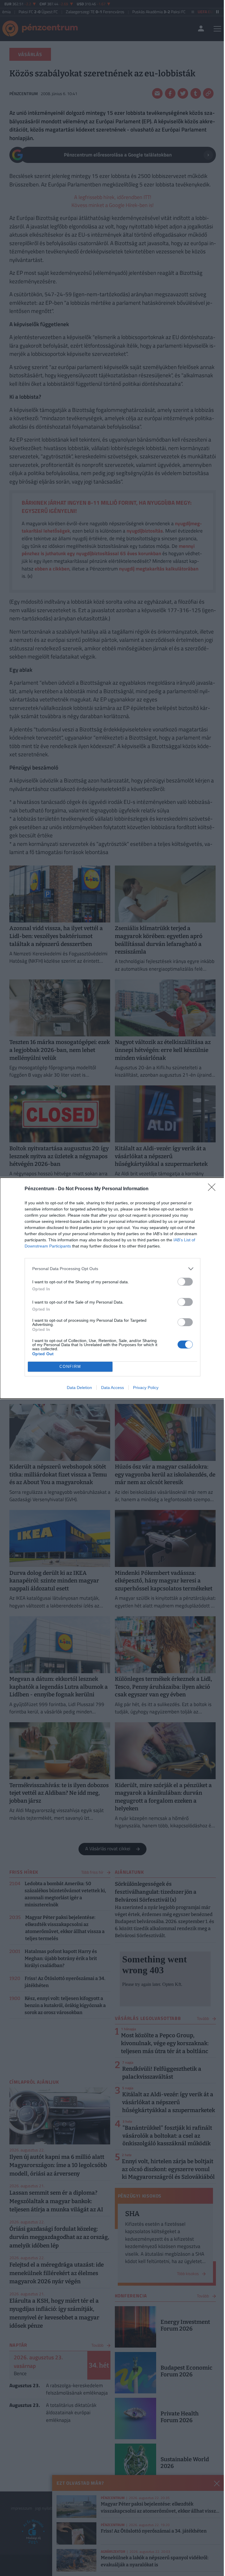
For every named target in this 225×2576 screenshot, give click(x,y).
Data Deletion (79, 1388)
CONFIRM (70, 1367)
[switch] (185, 1282)
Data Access (112, 1388)
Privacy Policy (146, 1388)
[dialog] (112, 1288)
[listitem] (112, 1269)
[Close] (214, 1189)
